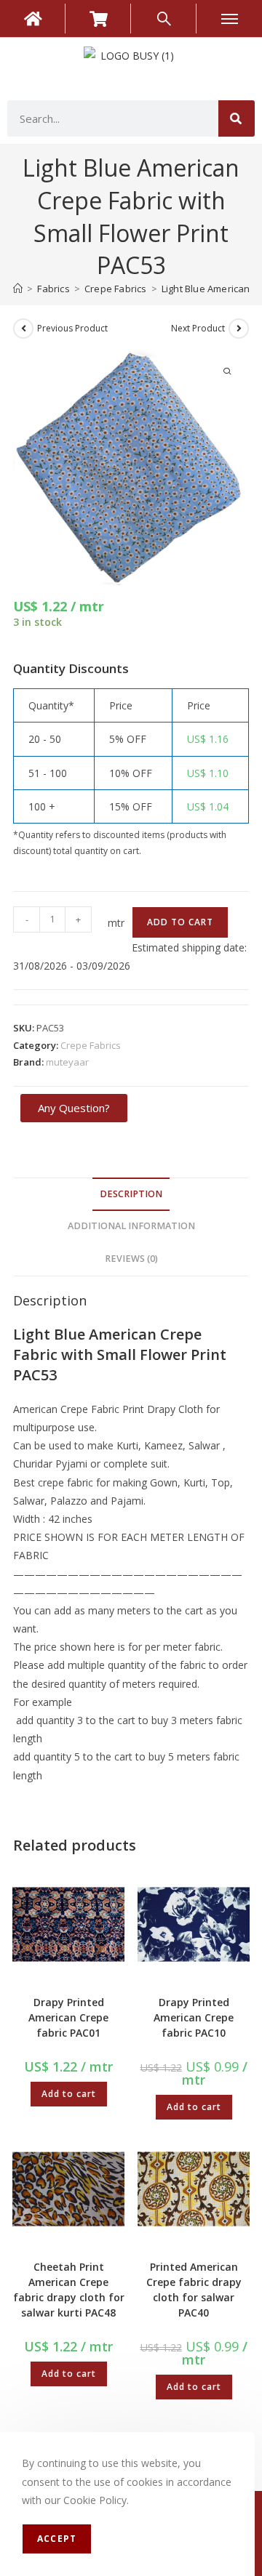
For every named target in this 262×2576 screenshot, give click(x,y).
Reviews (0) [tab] (131, 1259)
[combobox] (113, 118)
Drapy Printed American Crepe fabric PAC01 (68, 2017)
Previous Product (72, 328)
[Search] (237, 118)
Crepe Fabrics (91, 1045)
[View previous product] (23, 329)
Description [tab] (131, 1194)
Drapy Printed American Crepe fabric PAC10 (194, 2017)
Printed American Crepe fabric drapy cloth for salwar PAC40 (194, 2290)
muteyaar (67, 1062)
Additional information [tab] (131, 1226)
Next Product (198, 328)
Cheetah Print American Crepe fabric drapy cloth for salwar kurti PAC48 (69, 2290)
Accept (57, 2539)
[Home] (18, 289)
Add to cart (180, 922)
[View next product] (239, 329)
